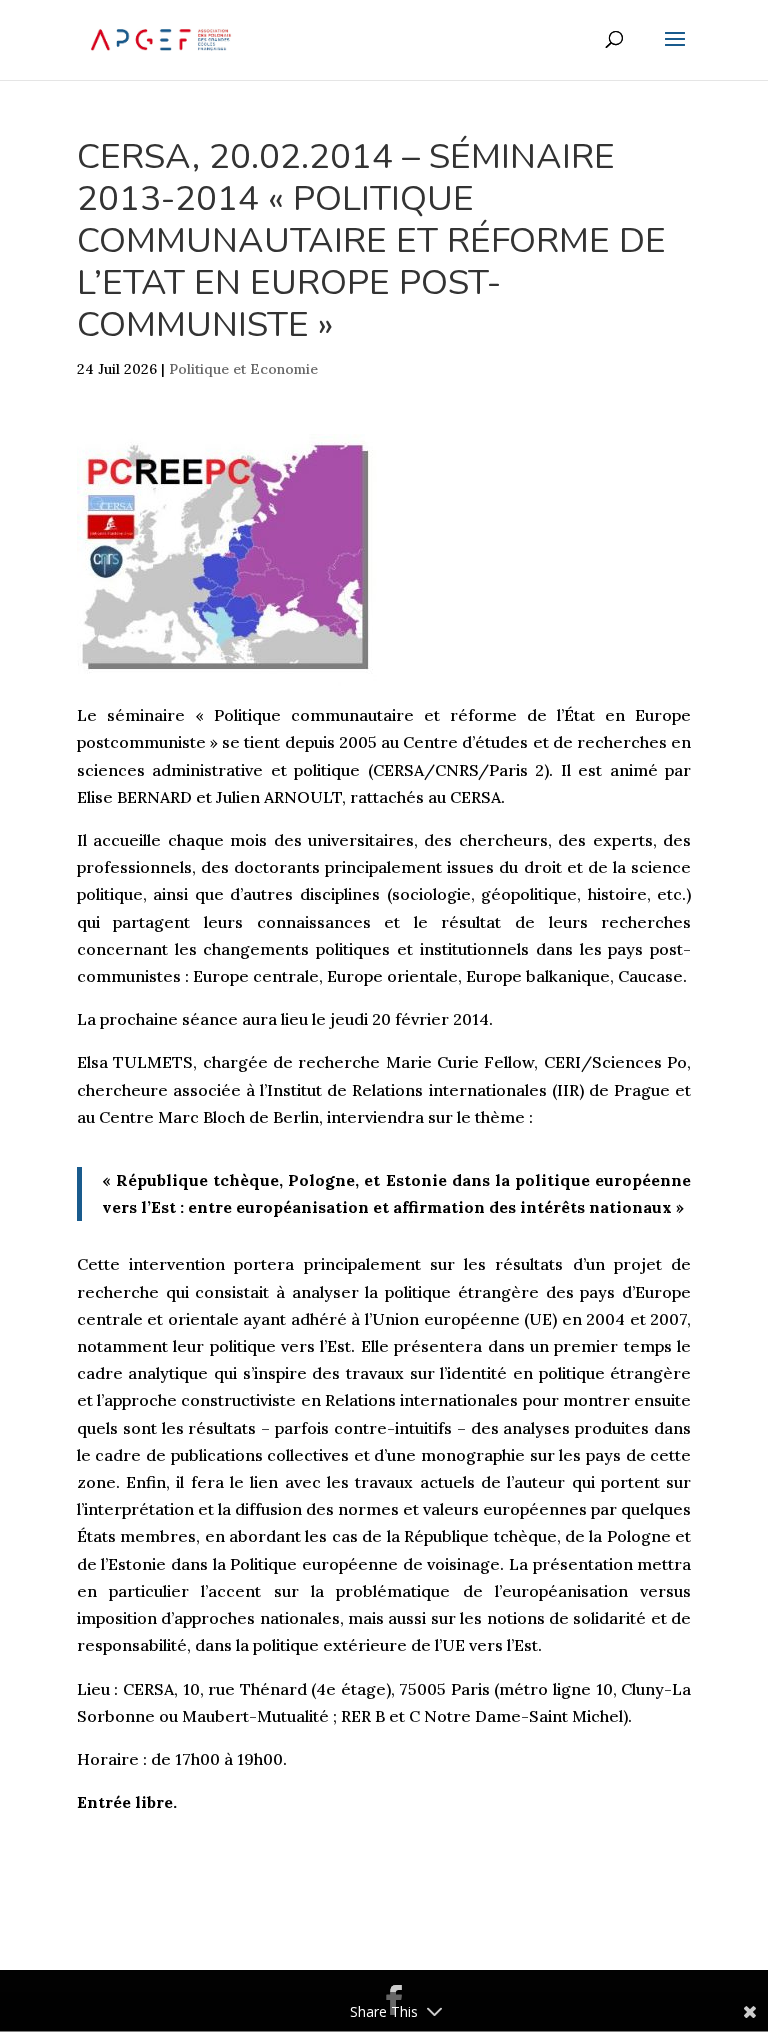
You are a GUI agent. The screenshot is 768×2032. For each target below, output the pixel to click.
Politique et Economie (243, 369)
